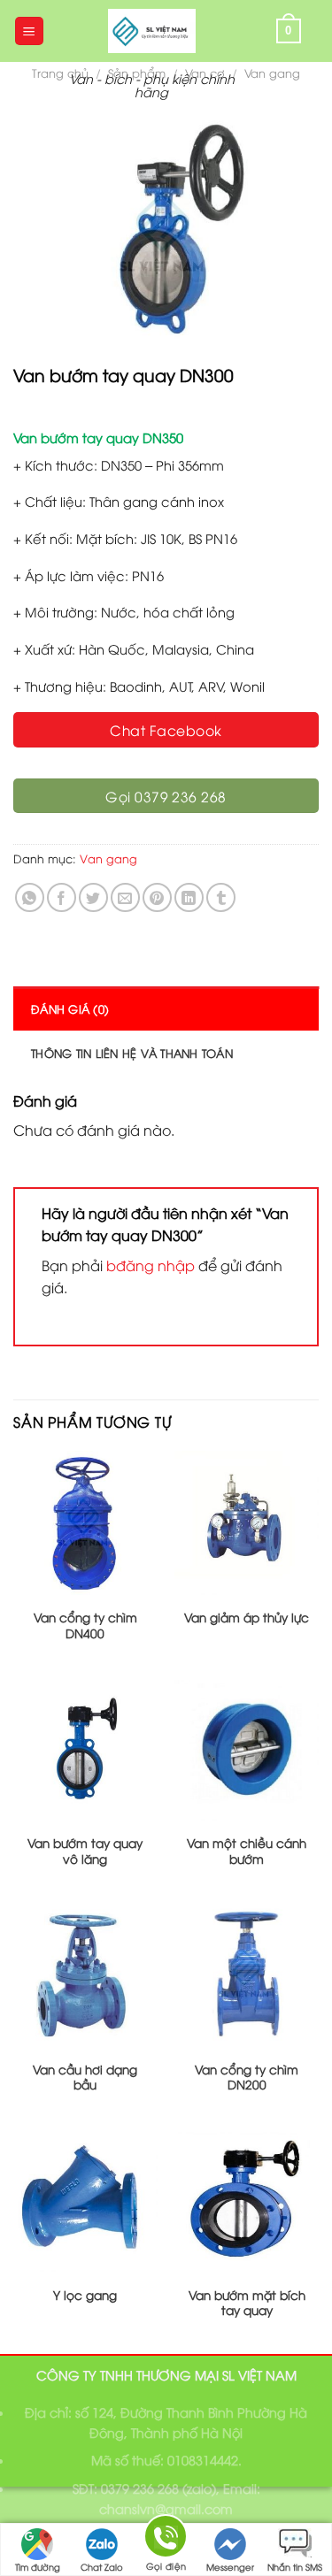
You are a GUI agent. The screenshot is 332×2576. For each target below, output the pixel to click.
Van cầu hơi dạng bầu (85, 2077)
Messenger (230, 2567)
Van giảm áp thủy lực (247, 1617)
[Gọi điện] (166, 2539)
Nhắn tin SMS (295, 2567)
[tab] (166, 1008)
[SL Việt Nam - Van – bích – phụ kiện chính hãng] (152, 31)
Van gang (272, 73)
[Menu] (30, 31)
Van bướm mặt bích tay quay (247, 2302)
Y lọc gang (85, 2295)
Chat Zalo (102, 2567)
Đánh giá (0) (70, 1008)
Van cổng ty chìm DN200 (247, 2077)
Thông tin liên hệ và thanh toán (132, 1053)
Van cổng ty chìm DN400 (85, 1625)
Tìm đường (38, 2567)
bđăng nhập (151, 1265)
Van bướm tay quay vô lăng (85, 1850)
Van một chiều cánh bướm (247, 1850)
